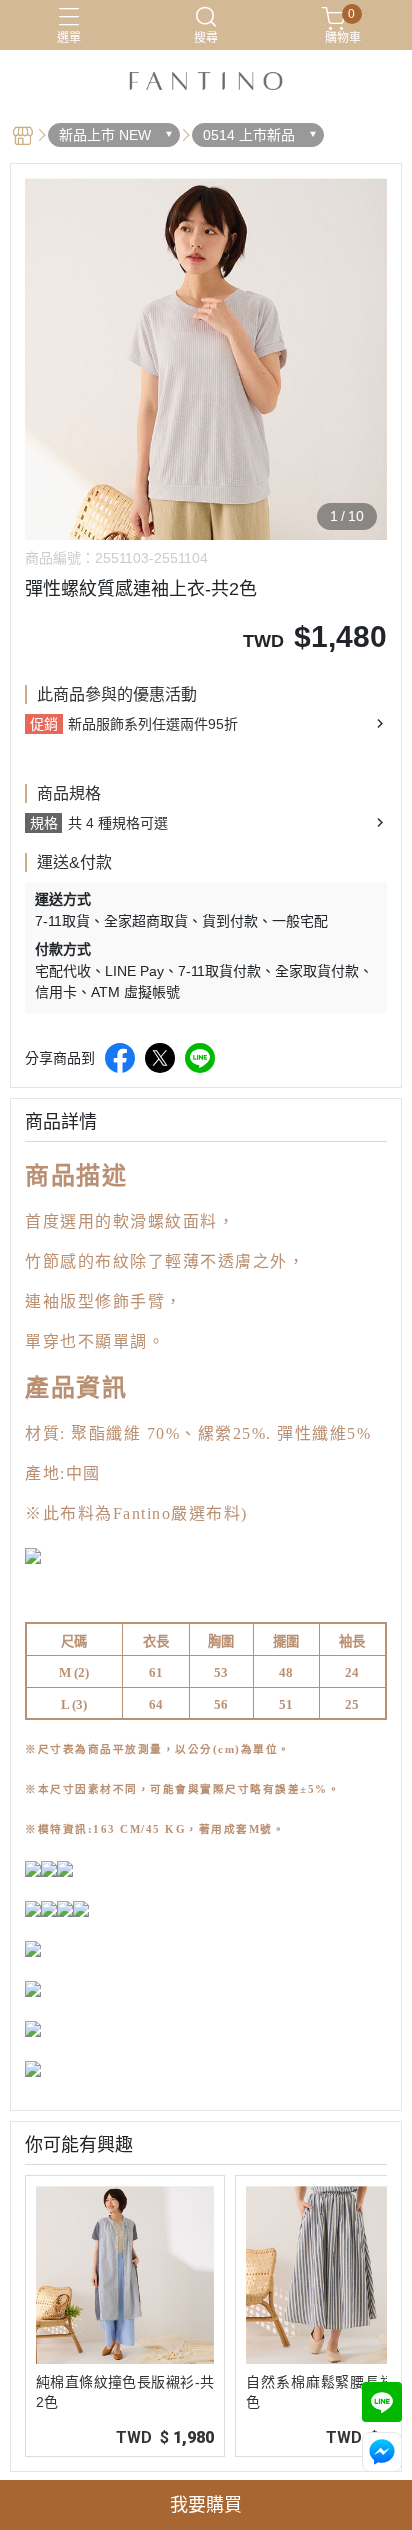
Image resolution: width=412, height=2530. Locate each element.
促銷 (44, 724)
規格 (44, 823)
